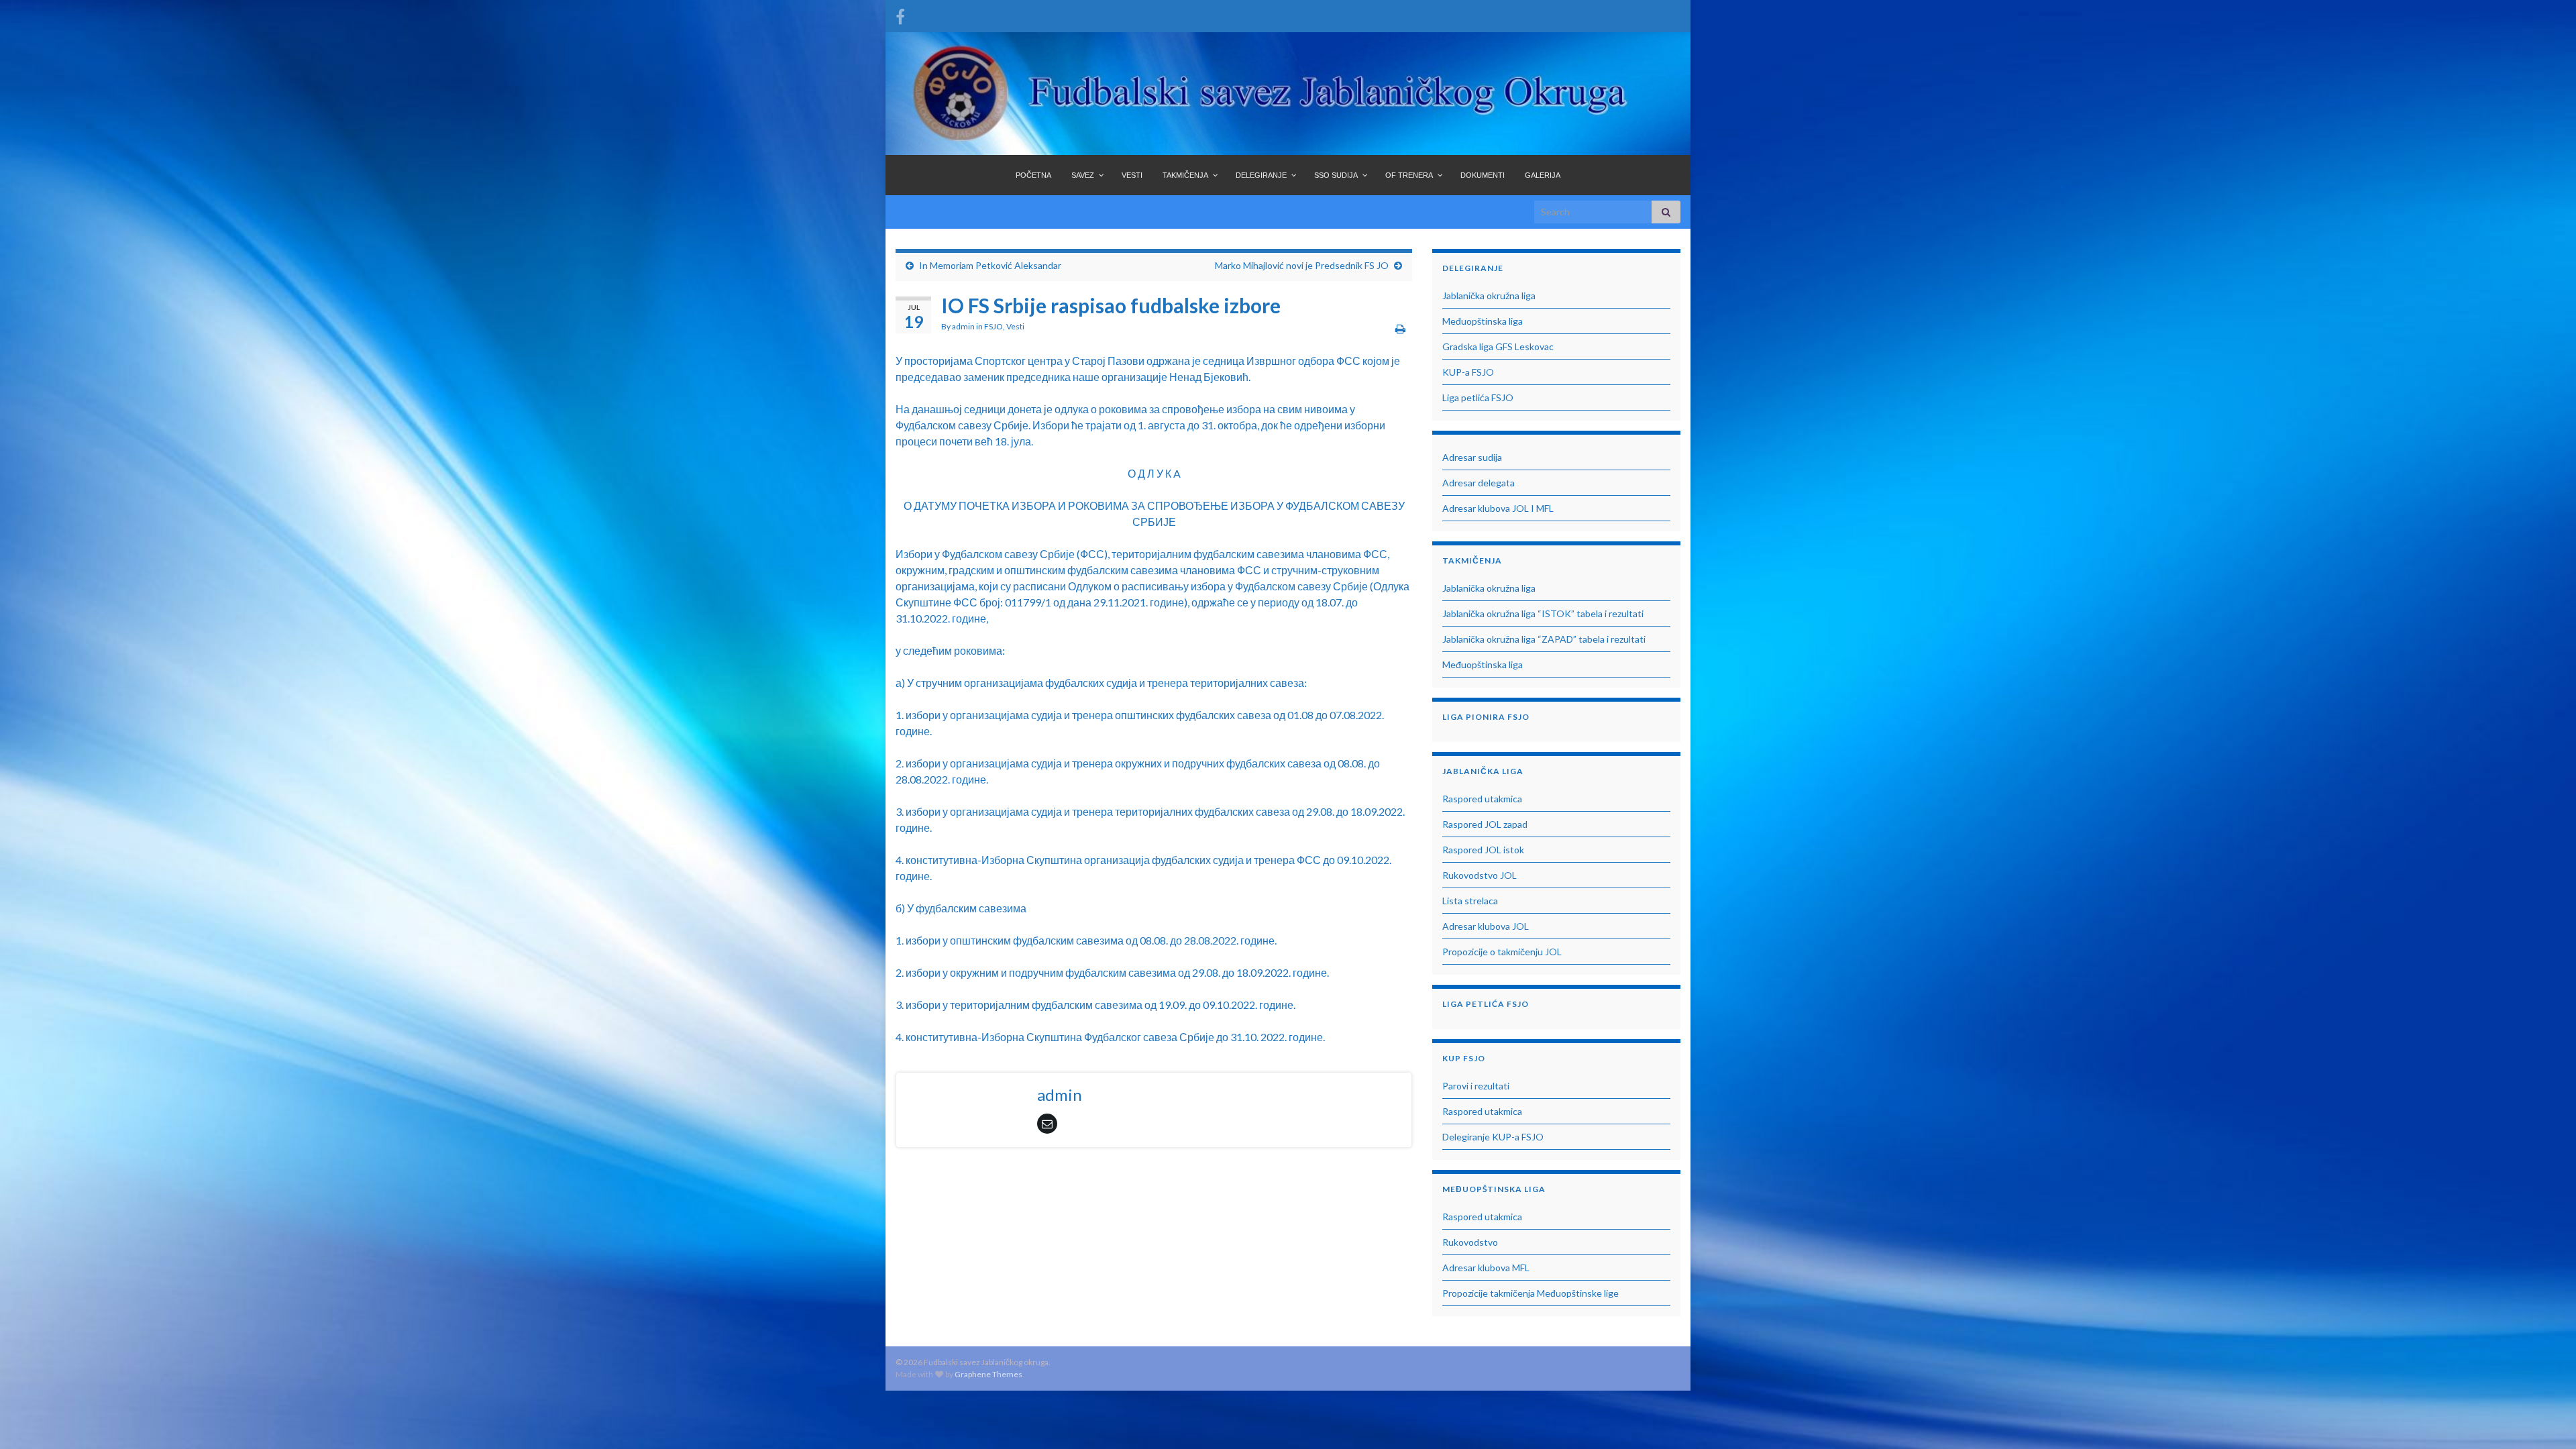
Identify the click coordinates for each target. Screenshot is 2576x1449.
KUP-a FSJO (1468, 372)
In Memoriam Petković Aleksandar (990, 265)
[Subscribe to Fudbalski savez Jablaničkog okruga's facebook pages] (900, 14)
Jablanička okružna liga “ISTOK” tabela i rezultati (1543, 613)
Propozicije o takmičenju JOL (1502, 952)
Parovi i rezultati (1476, 1086)
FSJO (994, 326)
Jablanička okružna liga (1489, 296)
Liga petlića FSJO (1478, 397)
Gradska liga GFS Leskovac (1498, 346)
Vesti (1015, 326)
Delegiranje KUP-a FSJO (1493, 1137)
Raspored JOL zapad (1485, 824)
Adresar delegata (1479, 483)
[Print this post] (1400, 328)
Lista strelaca (1470, 901)
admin (963, 326)
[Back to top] (2546, 1419)
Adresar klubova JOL (1486, 926)
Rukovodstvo (1470, 1242)
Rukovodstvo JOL (1480, 875)
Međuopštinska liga (1483, 321)
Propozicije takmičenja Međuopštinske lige (1531, 1293)
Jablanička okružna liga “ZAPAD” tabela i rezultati (1544, 639)
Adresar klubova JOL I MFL (1498, 508)
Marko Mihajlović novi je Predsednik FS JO (1302, 265)
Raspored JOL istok (1483, 850)
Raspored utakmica (1482, 799)
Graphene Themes (988, 1374)
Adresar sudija (1472, 457)
